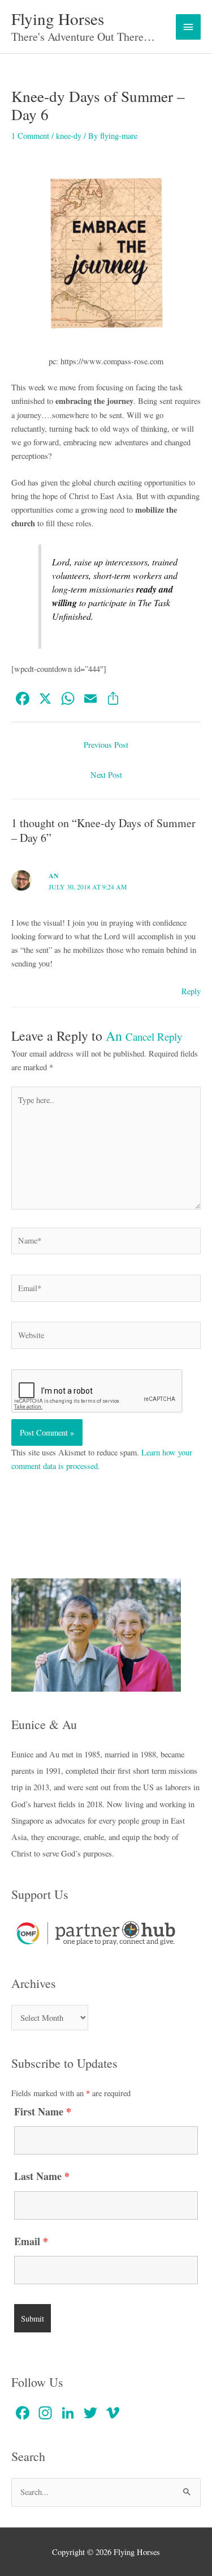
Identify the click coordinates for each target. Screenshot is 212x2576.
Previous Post (106, 745)
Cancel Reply (154, 1036)
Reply (191, 991)
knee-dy (69, 136)
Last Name (42, 2176)
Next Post (106, 775)
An (114, 1036)
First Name (43, 2111)
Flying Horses (58, 18)
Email (31, 2241)
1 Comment (30, 136)
